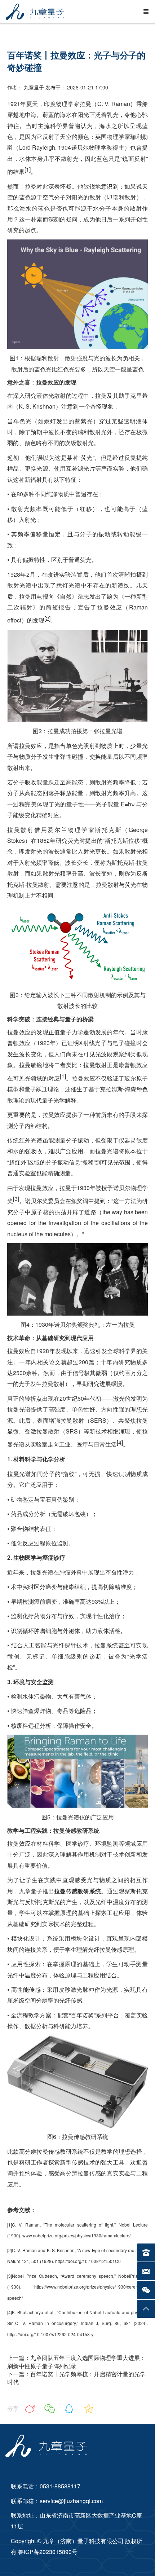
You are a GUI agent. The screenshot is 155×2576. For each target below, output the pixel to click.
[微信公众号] (146, 2290)
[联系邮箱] (146, 2271)
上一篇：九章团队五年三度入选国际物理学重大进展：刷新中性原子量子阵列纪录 (76, 2362)
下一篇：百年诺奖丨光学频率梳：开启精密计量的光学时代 (76, 2378)
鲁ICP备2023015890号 (47, 2552)
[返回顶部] (146, 2309)
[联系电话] (146, 2253)
